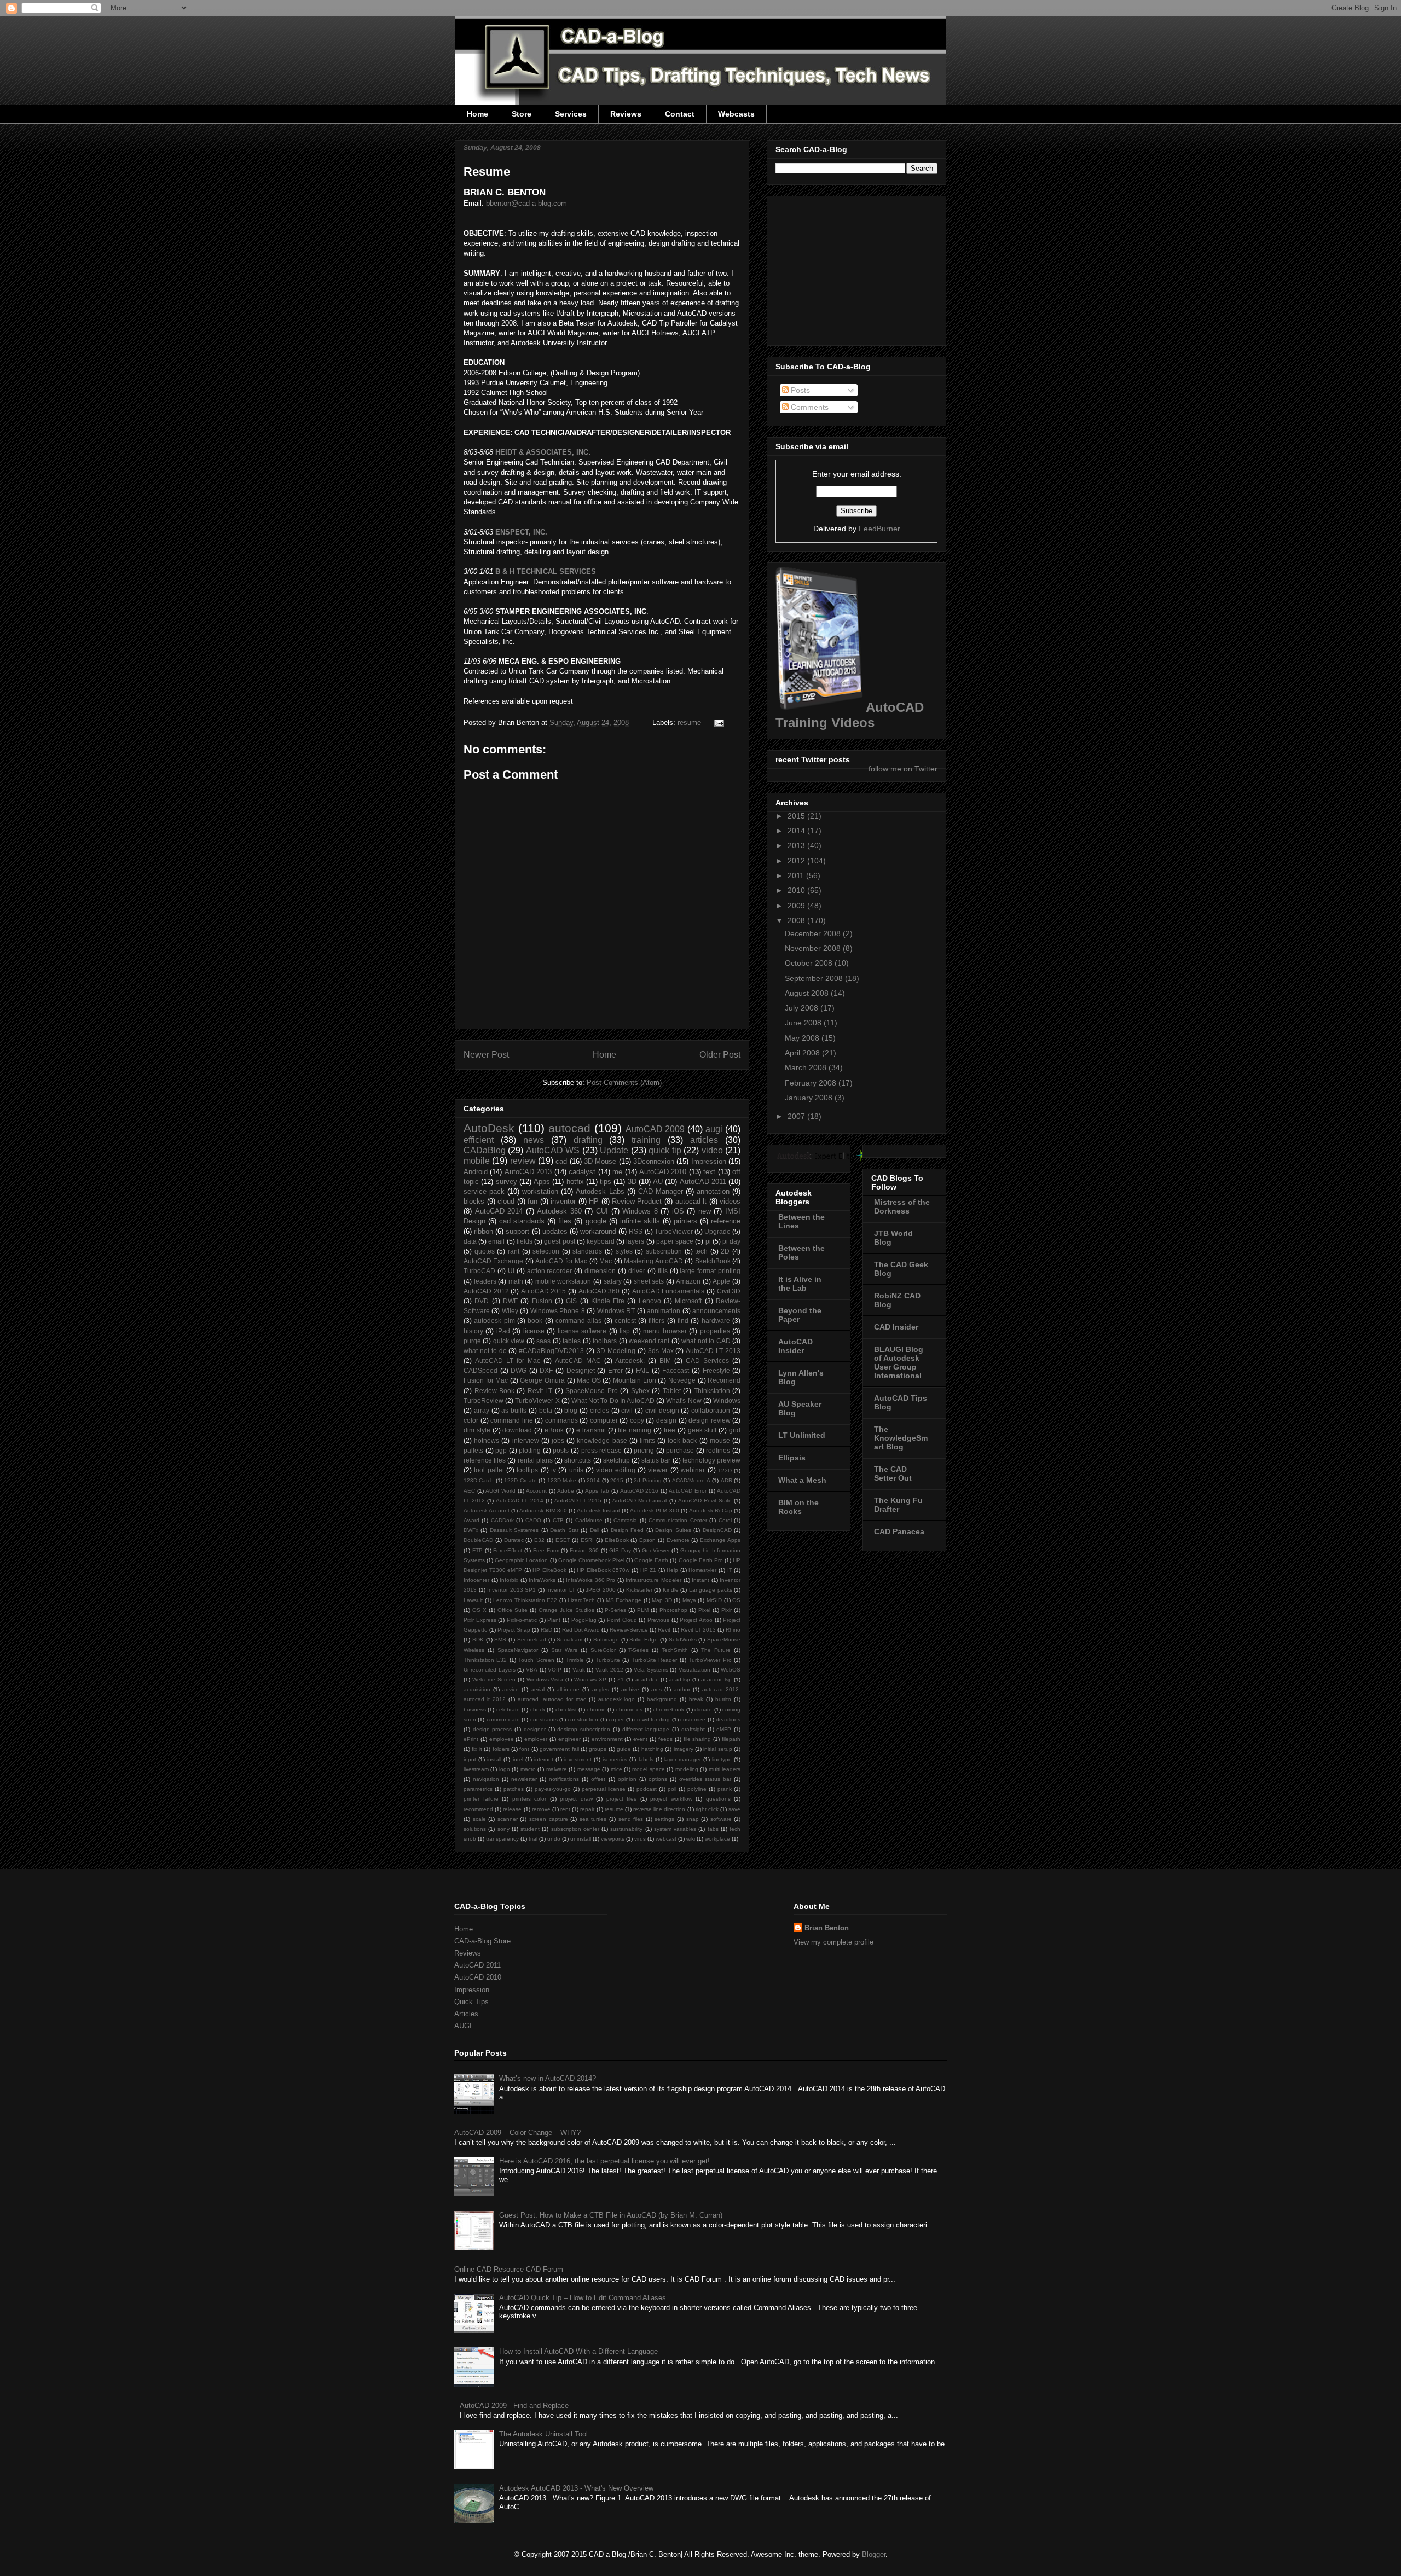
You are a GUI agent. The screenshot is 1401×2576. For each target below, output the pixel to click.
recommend (478, 1809)
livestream (476, 1769)
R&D (546, 1630)
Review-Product (637, 1201)
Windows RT (616, 1311)
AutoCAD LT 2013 (713, 1351)
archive (630, 1689)
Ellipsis (792, 1458)
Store (522, 114)
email (496, 1241)
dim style (477, 1430)
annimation (664, 1311)
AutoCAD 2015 (544, 1291)
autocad (569, 1128)
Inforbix (509, 1580)
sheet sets (649, 1281)
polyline (697, 1789)
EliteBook (617, 1540)
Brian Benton (827, 1928)
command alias (578, 1321)
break (696, 1699)
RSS (636, 1231)
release (512, 1809)
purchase (680, 1450)
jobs (558, 1440)
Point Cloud (622, 1620)
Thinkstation (712, 1391)
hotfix (575, 1182)
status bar (656, 1460)
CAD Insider (896, 1327)
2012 (797, 861)
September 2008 (815, 978)
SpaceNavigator (518, 1650)
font (524, 1749)
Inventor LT (561, 1590)
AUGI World (500, 1491)
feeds (665, 1739)
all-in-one (568, 1689)
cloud (506, 1201)
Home (477, 114)
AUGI (463, 2026)
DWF (510, 1301)
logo (505, 1769)
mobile (477, 1161)
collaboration (711, 1410)
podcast (647, 1789)
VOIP (555, 1670)
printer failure (481, 1799)
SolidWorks (683, 1640)
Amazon (688, 1281)
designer (535, 1729)
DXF (546, 1370)
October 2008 (810, 963)
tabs (713, 1829)
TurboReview (484, 1400)
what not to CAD (706, 1341)
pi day (731, 1241)
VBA (532, 1670)
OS (736, 1600)
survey (506, 1182)
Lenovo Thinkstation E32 (525, 1600)
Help (672, 1570)
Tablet (672, 1391)
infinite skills (640, 1221)
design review (710, 1420)
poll (672, 1789)
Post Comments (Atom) (624, 1083)
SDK (478, 1640)
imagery (684, 1749)
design (666, 1420)
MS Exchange (624, 1600)
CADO (533, 1520)
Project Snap (514, 1630)
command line (512, 1420)
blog (571, 1410)
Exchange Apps (720, 1540)
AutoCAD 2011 (703, 1182)
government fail (559, 1749)
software (721, 1819)
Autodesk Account (487, 1510)
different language (646, 1729)
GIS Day (620, 1550)
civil (627, 1410)
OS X (479, 1610)
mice (616, 1769)
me (617, 1172)
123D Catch (479, 1480)
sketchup (616, 1460)
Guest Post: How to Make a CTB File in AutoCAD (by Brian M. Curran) (611, 2215)
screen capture (549, 1819)
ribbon (484, 1231)
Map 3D (662, 1600)
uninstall (581, 1839)
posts (561, 1450)
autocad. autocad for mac (552, 1699)
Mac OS (589, 1380)
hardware (716, 1321)
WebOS (731, 1670)
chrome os (629, 1710)
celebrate (508, 1710)
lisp (625, 1331)
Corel (725, 1520)
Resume (487, 172)
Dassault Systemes (514, 1530)
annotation (713, 1191)
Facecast (676, 1370)
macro (528, 1769)
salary (613, 1281)
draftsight (693, 1729)
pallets (473, 1450)
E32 (539, 1540)
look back (682, 1440)
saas (543, 1341)
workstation (540, 1191)
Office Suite (513, 1610)
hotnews (487, 1440)
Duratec (514, 1540)
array (482, 1410)
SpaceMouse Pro (592, 1391)
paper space (675, 1241)
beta (546, 1410)
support (517, 1231)
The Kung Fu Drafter (898, 1505)
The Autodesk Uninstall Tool (543, 2434)
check (538, 1710)
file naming (635, 1430)
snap (693, 1819)
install (494, 1759)
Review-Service (629, 1630)
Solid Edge (644, 1640)
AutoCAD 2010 (663, 1172)
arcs (656, 1689)
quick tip (665, 1150)
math (516, 1281)
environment (607, 1739)
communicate (503, 1719)
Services (571, 114)
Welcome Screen (494, 1679)
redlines (718, 1450)
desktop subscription (584, 1729)
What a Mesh (802, 1480)
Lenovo (650, 1301)
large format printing (710, 1271)
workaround (598, 1231)
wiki (691, 1839)
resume (689, 723)
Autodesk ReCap (711, 1510)
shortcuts (578, 1460)
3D (632, 1182)
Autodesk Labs (600, 1191)
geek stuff (702, 1430)
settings (664, 1819)
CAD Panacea (899, 1531)
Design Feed (627, 1530)
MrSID (714, 1600)
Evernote (678, 1540)
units (576, 1470)
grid (735, 1430)
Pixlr (726, 1610)
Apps (542, 1182)
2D (725, 1251)
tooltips (527, 1470)
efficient (479, 1140)
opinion (627, 1779)
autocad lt (691, 1201)
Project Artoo (696, 1620)
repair (587, 1809)
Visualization (694, 1670)
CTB (558, 1520)
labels (646, 1759)
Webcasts (736, 114)
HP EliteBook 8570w (603, 1570)
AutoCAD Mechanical (639, 1501)
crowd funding (652, 1719)
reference (726, 1221)
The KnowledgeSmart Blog (901, 1438)
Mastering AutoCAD (653, 1261)
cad (561, 1161)
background (662, 1699)
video (712, 1150)
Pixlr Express (480, 1620)
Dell (595, 1530)
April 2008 (803, 1053)
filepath (731, 1739)
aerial (538, 1689)
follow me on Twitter (903, 769)
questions (718, 1799)
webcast (666, 1839)
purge (472, 1341)
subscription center (575, 1829)
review (523, 1161)
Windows (727, 1400)
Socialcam (569, 1640)
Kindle (671, 1590)
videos (730, 1201)
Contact (680, 114)
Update (614, 1150)
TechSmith (675, 1650)
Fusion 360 (584, 1550)
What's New (684, 1400)
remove (541, 1809)
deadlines (728, 1719)
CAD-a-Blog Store (482, 1941)
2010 (797, 890)
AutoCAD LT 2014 (519, 1501)
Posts (799, 390)
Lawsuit (473, 1600)
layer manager (683, 1759)
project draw (576, 1799)
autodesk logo (617, 1699)
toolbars (605, 1341)
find (683, 1321)
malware (557, 1769)
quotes (485, 1251)
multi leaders (725, 1769)
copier (616, 1719)
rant (514, 1251)
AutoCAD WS (553, 1150)
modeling (687, 1769)
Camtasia (625, 1520)
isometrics (615, 1759)
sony (503, 1829)
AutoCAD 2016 (639, 1491)
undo (554, 1839)
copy (637, 1420)
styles (624, 1251)
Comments (809, 407)
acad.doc (647, 1679)
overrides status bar (705, 1779)
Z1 (621, 1679)
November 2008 (814, 948)
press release (602, 1450)
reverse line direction (659, 1809)
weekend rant (649, 1341)
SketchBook (713, 1261)
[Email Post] (717, 723)
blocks (474, 1201)
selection (546, 1251)
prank (725, 1789)
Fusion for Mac (486, 1380)
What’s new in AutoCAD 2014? (548, 2078)
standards (587, 1251)
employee (502, 1739)
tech (701, 1251)
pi (708, 1241)
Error (615, 1370)
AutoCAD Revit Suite (705, 1501)
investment (578, 1759)
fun (532, 1201)
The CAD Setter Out (893, 1473)
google (596, 1221)
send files (631, 1819)
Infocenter (476, 1580)
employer (536, 1739)
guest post (559, 1241)
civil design (662, 1410)
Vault (579, 1670)
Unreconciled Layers (490, 1670)
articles (704, 1140)
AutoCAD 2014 (499, 1211)
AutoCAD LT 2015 (578, 1501)
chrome (597, 1710)
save (734, 1809)
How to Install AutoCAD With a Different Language (578, 2351)
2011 (797, 875)
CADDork (502, 1520)
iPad (503, 1331)
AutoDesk (489, 1128)
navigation (486, 1779)
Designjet (581, 1370)
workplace (717, 1839)
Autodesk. (630, 1360)
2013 (797, 845)
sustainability (626, 1829)
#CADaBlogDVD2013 (551, 1351)
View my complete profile (833, 1942)
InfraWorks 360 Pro (590, 1580)
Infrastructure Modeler (653, 1580)
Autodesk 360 (559, 1211)
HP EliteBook (549, 1570)
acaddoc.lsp (716, 1679)
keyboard (601, 1241)
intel (518, 1759)
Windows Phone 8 (558, 1311)
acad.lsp (679, 1679)
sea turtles (593, 1819)
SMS (500, 1640)
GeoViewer (656, 1550)
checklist (566, 1710)
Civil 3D (729, 1291)
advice (511, 1689)
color (471, 1420)
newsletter (524, 1779)
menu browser (665, 1331)
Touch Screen (536, 1660)
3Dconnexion (654, 1161)
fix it (477, 1749)
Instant (700, 1580)
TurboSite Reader (654, 1660)
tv (554, 1470)
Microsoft (688, 1301)
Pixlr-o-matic (522, 1620)
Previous (658, 1620)
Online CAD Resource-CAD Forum (509, 2269)
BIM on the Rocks (798, 1507)
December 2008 (814, 933)
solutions (475, 1829)
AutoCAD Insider (795, 1346)
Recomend (724, 1380)
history (473, 1331)
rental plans (535, 1460)
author (682, 1689)
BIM (665, 1360)
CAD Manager (661, 1191)
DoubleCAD (478, 1540)
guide (624, 1749)
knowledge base (602, 1440)
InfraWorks (542, 1580)
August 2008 (808, 993)
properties (715, 1331)
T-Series (638, 1650)
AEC (469, 1491)
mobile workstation (563, 1281)
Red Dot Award (581, 1630)
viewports (613, 1839)
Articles (466, 2014)
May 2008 (803, 1038)
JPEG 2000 (601, 1590)
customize (693, 1719)
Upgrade (717, 1231)
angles (601, 1689)
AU (658, 1182)
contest (625, 1321)
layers (635, 1241)
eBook (554, 1430)
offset (598, 1779)
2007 (797, 1116)
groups (598, 1749)
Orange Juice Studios (566, 1610)
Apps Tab (597, 1491)
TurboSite (608, 1660)
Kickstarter (639, 1590)
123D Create (520, 1480)
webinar (693, 1470)
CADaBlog (485, 1150)
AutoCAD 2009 (655, 1129)
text (709, 1172)
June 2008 (804, 1023)
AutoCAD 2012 (486, 1291)
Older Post (720, 1055)
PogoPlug (584, 1620)
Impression (709, 1161)
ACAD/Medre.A (691, 1480)
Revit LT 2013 (698, 1630)
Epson (647, 1540)
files (565, 1221)
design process (493, 1729)
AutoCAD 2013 (528, 1172)
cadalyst (582, 1172)
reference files (485, 1460)
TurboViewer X (537, 1400)
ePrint (471, 1739)
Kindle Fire (608, 1301)
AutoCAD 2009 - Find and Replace (514, 2406)
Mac (606, 1261)
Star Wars (564, 1650)
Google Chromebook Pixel (591, 1560)
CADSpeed (480, 1370)
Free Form (546, 1550)
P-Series (615, 1610)
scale (479, 1819)
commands (561, 1420)
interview (526, 1440)
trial (533, 1839)
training (646, 1140)
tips (606, 1182)
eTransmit (591, 1430)
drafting (588, 1140)
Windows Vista (545, 1679)
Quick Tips (471, 2002)
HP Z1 (649, 1570)
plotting (530, 1450)
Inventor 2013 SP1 (511, 1590)
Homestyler (702, 1570)
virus (640, 1839)
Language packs (711, 1590)
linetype (722, 1759)
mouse (720, 1440)
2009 (797, 906)
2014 (593, 1480)
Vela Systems (651, 1670)
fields (525, 1241)
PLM (643, 1610)
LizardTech (581, 1600)
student (530, 1829)
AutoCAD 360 (599, 1291)
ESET (563, 1540)
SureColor (603, 1650)
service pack (484, 1191)
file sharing (697, 1739)
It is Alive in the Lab (800, 1284)
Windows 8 (640, 1211)
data (470, 1241)
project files (622, 1799)
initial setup (717, 1749)
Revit (664, 1630)
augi (714, 1129)
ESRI (587, 1540)
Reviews (626, 114)
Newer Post (486, 1055)
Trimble (575, 1660)
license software (582, 1331)
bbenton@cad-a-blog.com (526, 203)
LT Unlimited (802, 1435)
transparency (502, 1839)
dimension (600, 1271)
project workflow (671, 1799)
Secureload (532, 1640)
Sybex (640, 1391)
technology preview (711, 1460)
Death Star (564, 1530)
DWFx (471, 1530)
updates (555, 1231)
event (640, 1739)
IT (730, 1570)
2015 (617, 1480)
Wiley (510, 1311)
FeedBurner (879, 529)
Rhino (733, 1630)
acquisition (477, 1689)
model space (648, 1769)
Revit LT (540, 1391)
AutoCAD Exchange (493, 1261)
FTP (477, 1550)
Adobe (566, 1491)
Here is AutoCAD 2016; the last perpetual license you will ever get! (604, 2161)
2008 (797, 920)
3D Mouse (600, 1161)
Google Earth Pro (701, 1560)
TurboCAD (479, 1271)
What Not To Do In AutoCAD (613, 1400)
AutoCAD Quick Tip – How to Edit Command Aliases (583, 2298)
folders (501, 1749)
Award (471, 1520)
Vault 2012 (609, 1670)
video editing (615, 1470)
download (517, 1430)
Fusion (542, 1301)
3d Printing (647, 1480)
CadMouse (589, 1520)
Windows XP (590, 1679)
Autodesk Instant (598, 1510)
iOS (678, 1211)
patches (514, 1789)
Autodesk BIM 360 (543, 1510)
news (534, 1140)
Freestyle (716, 1370)
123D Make (562, 1480)
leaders (485, 1281)
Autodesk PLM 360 (654, 1510)
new (705, 1211)
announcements (716, 1311)
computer (604, 1420)
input (470, 1759)
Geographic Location (521, 1560)
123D (725, 1470)
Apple (721, 1281)
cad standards (522, 1221)
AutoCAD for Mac (561, 1261)
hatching (652, 1749)
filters (656, 1321)
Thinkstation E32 (485, 1660)
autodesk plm (494, 1321)
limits (647, 1440)
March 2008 (807, 1067)
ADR (726, 1480)
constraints (544, 1719)
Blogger (874, 2554)
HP (594, 1201)
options (658, 1779)
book (535, 1321)
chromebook (668, 1710)
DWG (519, 1370)
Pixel (704, 1610)
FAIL (642, 1370)
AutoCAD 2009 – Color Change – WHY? (517, 2133)
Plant (554, 1620)
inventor (563, 1201)
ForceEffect (508, 1550)
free (670, 1430)
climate (703, 1710)
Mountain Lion (635, 1380)
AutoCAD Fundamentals (668, 1291)
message (589, 1769)
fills (663, 1271)
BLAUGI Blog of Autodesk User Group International (899, 1362)
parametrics (478, 1789)
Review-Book (494, 1391)
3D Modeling (616, 1351)
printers (685, 1221)
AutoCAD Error (688, 1491)
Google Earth (651, 1560)
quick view (509, 1341)
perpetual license (604, 1789)
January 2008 (810, 1098)
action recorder (550, 1271)
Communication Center (678, 1520)
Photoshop (673, 1610)
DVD (482, 1301)
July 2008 (803, 1008)
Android (476, 1172)
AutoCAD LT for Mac (508, 1360)
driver (637, 1271)
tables (572, 1341)
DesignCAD (717, 1530)
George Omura (542, 1380)
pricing (644, 1450)
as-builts (514, 1410)
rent (565, 1809)
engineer (569, 1739)
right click (707, 1809)
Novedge (682, 1380)
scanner (508, 1819)
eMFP (724, 1729)
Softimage (606, 1640)
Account (536, 1491)
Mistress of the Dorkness (902, 1206)
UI (511, 1271)
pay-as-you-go (553, 1789)
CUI (602, 1211)
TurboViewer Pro (710, 1660)
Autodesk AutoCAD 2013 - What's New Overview (576, 2488)
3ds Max (661, 1351)
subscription (664, 1251)
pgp (501, 1450)
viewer (658, 1470)
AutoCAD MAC (578, 1360)
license (534, 1331)
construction (583, 1719)
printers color (529, 1799)
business (475, 1710)
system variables (675, 1829)
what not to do (485, 1351)
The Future (716, 1650)
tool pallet (489, 1470)
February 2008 (812, 1083)
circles (600, 1410)
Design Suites (673, 1530)
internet (544, 1759)
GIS (571, 1301)
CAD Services (707, 1360)
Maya (689, 1600)
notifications (564, 1779)
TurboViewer (674, 1231)
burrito (723, 1699)
